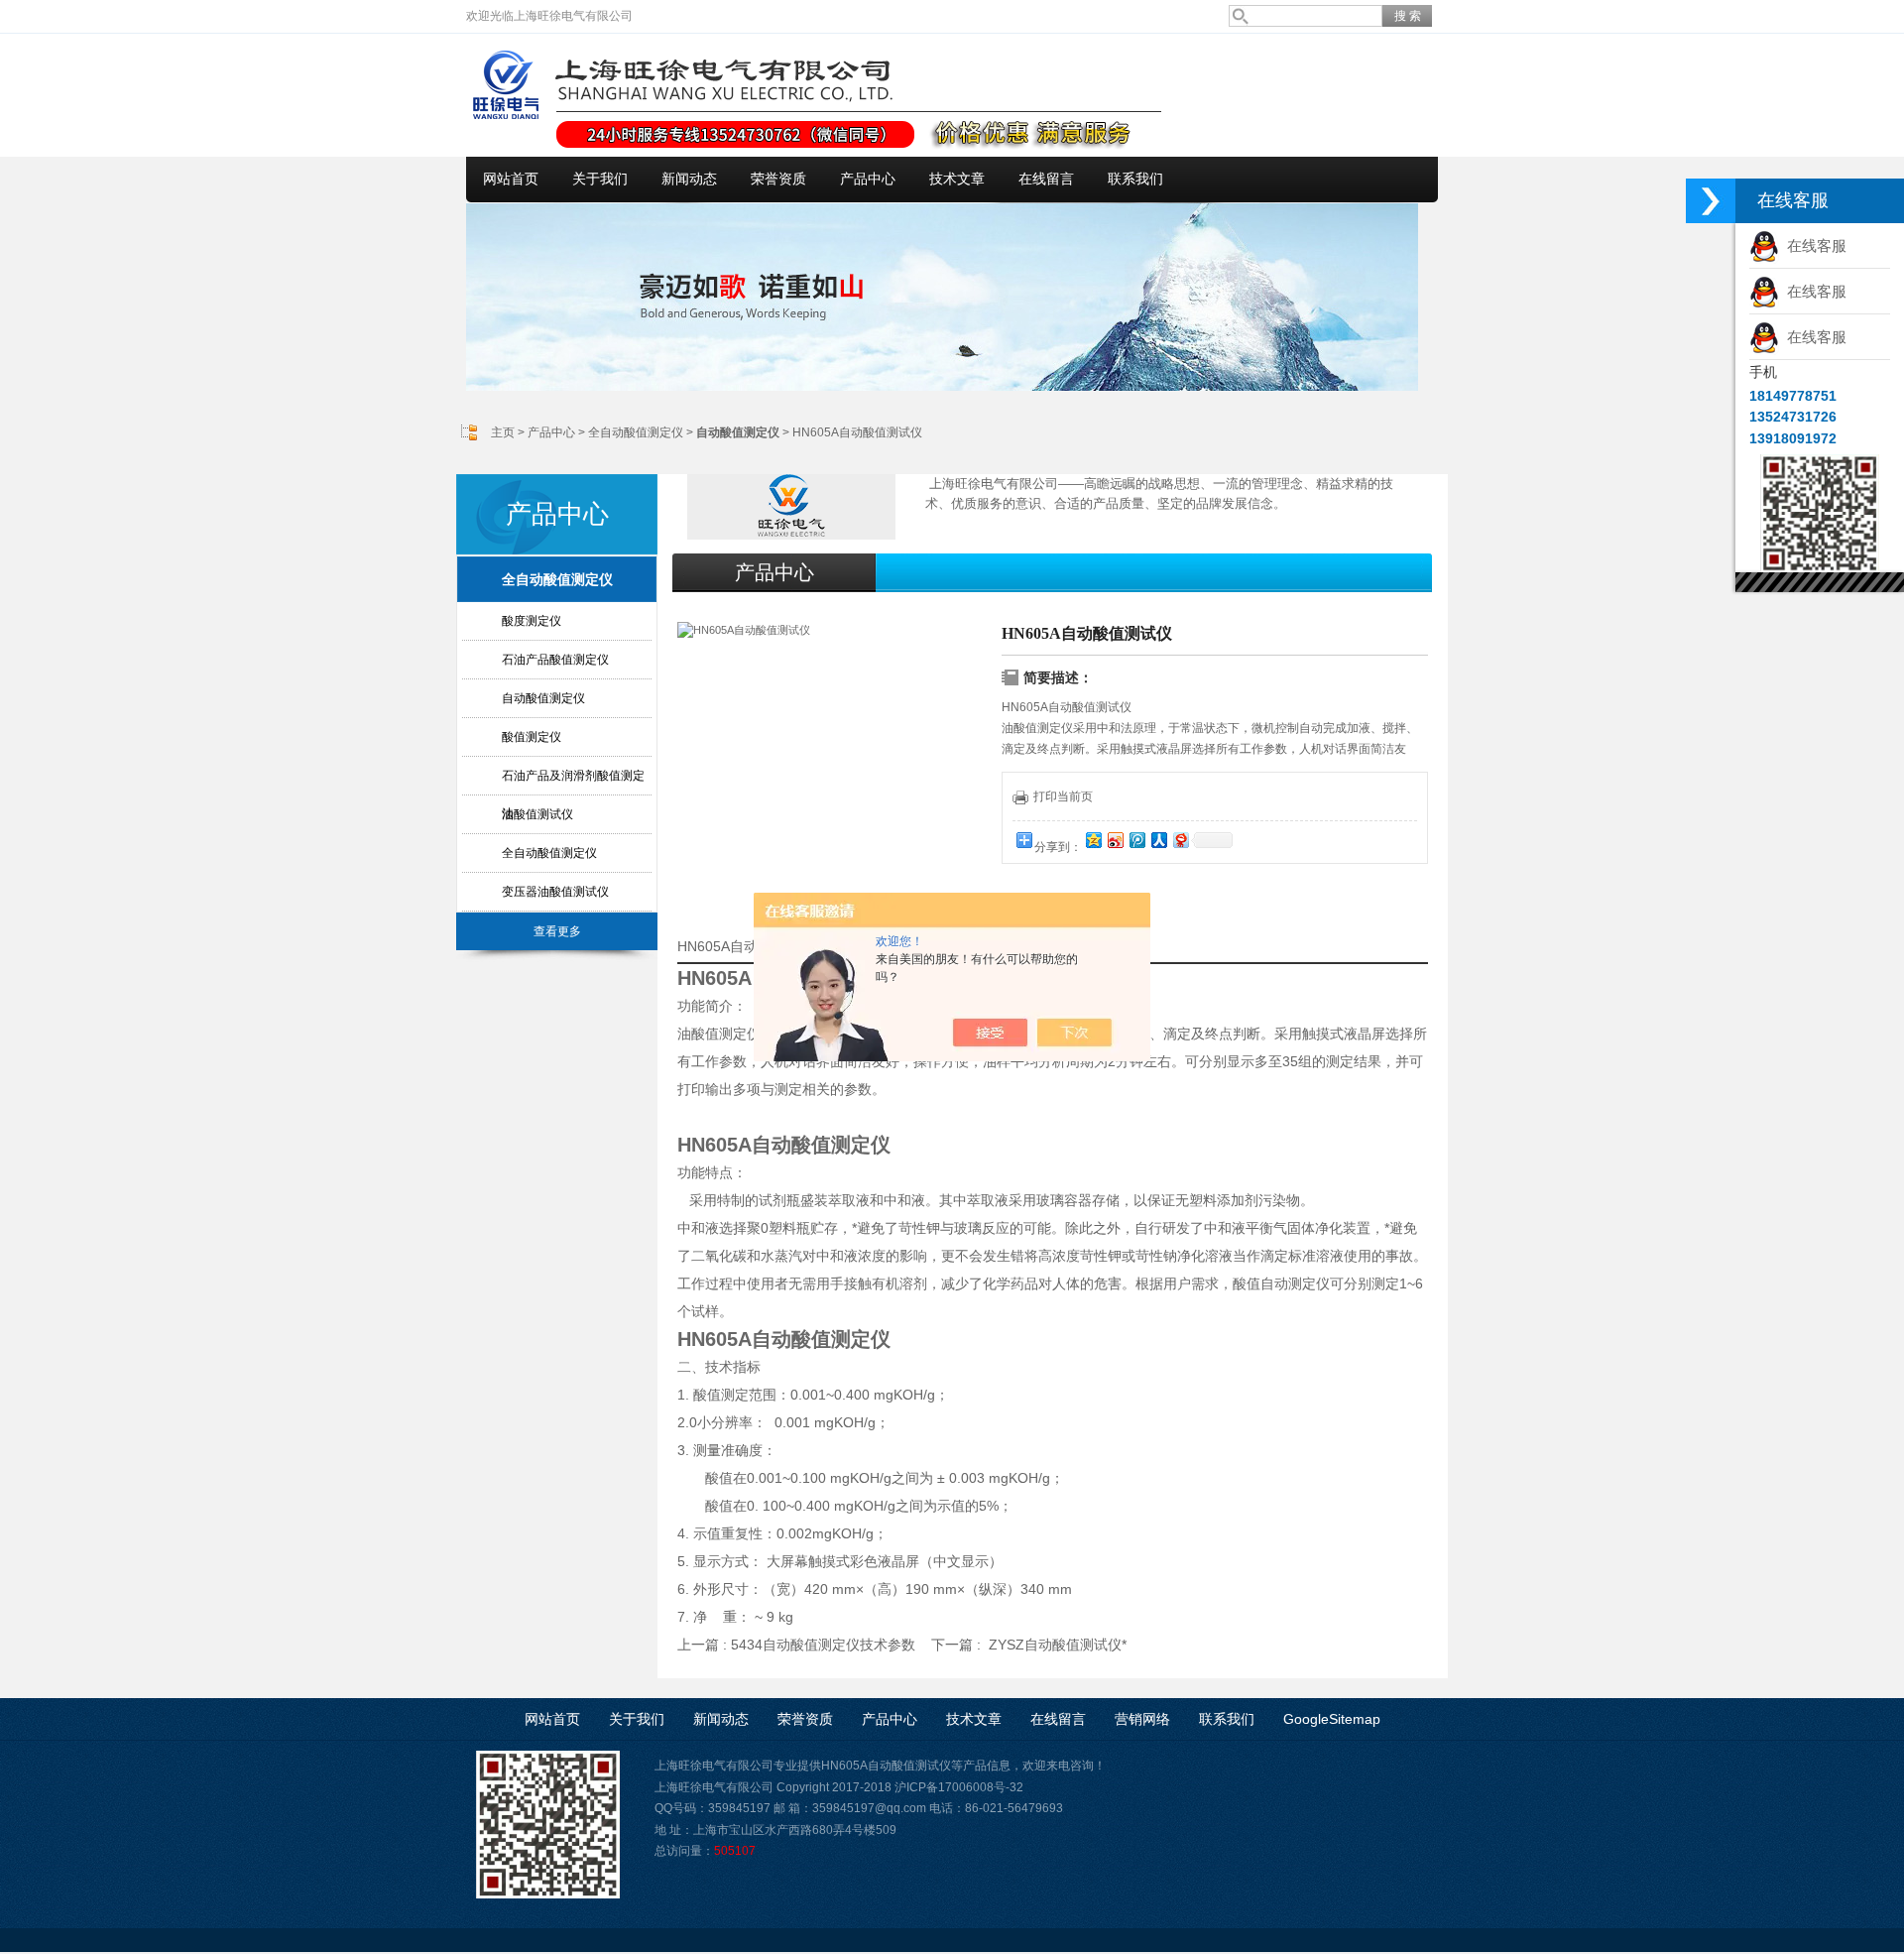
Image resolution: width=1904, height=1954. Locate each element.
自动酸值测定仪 (543, 698)
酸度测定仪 (532, 621)
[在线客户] (1711, 201)
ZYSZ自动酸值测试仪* (1058, 1645)
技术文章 (957, 179)
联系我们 (1135, 179)
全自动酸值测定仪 (636, 432)
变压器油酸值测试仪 (555, 892)
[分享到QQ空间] (1093, 840)
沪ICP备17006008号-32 (959, 1787)
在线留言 (1046, 179)
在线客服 (1813, 245)
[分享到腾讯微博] (1136, 840)
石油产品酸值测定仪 (555, 660)
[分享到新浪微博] (1115, 840)
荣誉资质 (778, 179)
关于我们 (600, 179)
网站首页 (511, 179)
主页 (503, 432)
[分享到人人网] (1158, 840)
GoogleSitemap (1332, 1719)
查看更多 (557, 931)
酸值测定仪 (532, 737)
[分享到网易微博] (1180, 840)
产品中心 (868, 179)
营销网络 (1142, 1719)
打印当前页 (1063, 796)
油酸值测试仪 (537, 814)
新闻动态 (689, 179)
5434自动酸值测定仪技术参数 (823, 1645)
